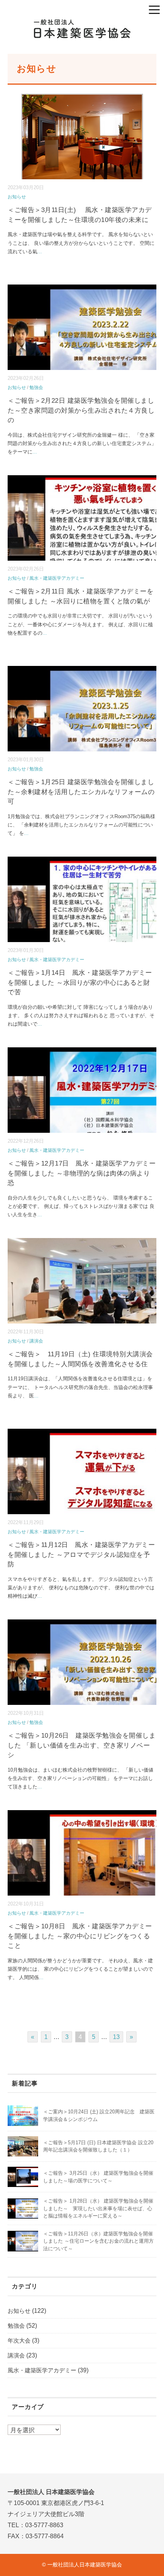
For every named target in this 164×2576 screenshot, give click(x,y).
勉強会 (36, 388)
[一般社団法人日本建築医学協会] (82, 25)
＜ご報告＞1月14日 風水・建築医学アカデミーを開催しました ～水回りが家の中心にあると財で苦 (80, 982)
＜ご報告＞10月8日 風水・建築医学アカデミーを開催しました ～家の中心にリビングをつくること (80, 1936)
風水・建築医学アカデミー (57, 578)
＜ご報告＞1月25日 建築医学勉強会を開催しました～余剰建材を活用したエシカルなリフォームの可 (81, 792)
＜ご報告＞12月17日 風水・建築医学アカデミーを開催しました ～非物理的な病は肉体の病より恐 (82, 1173)
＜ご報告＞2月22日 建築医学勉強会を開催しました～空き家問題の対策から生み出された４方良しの (81, 410)
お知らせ (17, 197)
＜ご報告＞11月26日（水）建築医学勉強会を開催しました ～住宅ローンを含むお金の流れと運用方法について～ (98, 2241)
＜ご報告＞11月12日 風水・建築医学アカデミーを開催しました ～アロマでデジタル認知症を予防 (81, 1555)
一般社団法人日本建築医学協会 (85, 2565)
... (40, 252)
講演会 (36, 1341)
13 (116, 2037)
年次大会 (19, 2340)
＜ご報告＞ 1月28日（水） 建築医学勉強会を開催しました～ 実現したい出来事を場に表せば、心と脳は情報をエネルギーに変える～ (98, 2208)
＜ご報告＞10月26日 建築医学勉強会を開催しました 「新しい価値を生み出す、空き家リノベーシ (82, 1745)
